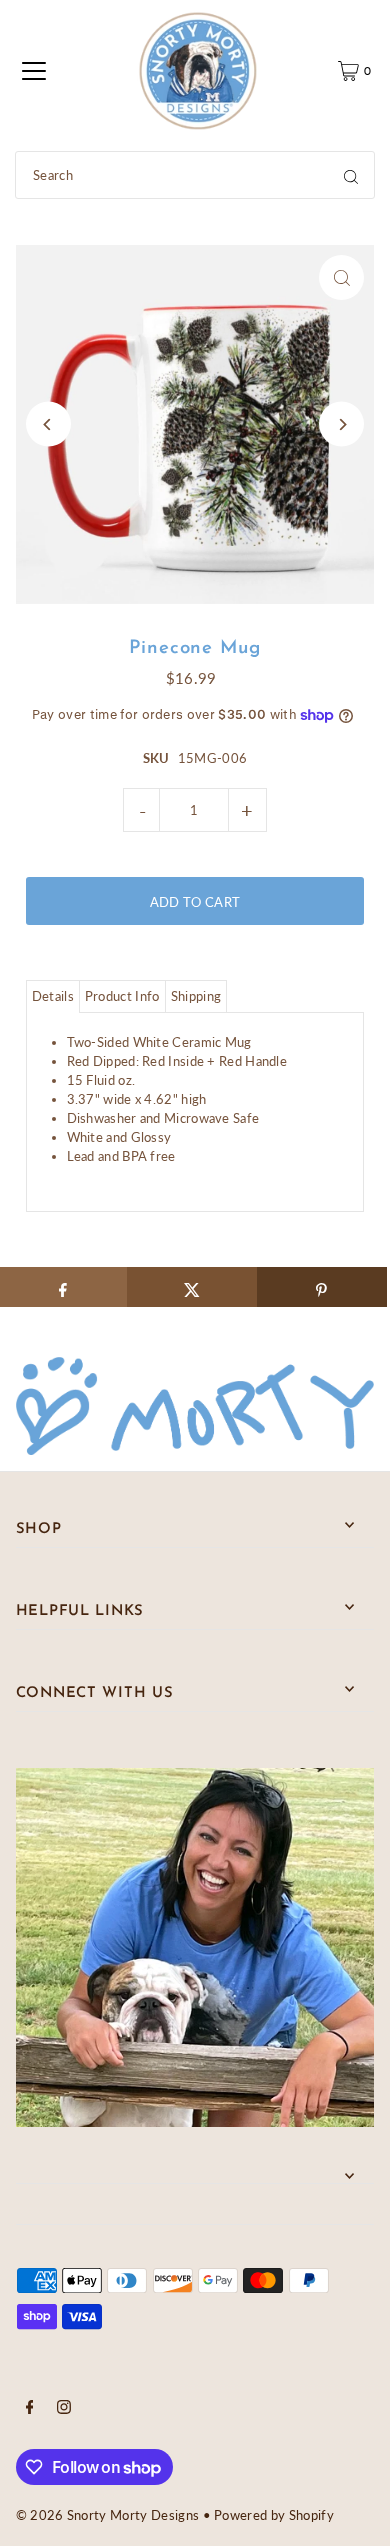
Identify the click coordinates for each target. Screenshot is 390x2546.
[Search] (351, 175)
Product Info (122, 996)
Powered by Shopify (274, 2515)
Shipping (196, 996)
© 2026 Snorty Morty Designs (108, 2515)
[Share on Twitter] (192, 1287)
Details (53, 996)
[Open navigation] (34, 71)
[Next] (341, 424)
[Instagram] (64, 2409)
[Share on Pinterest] (322, 1287)
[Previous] (48, 424)
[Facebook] (30, 2409)
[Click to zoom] (341, 277)
